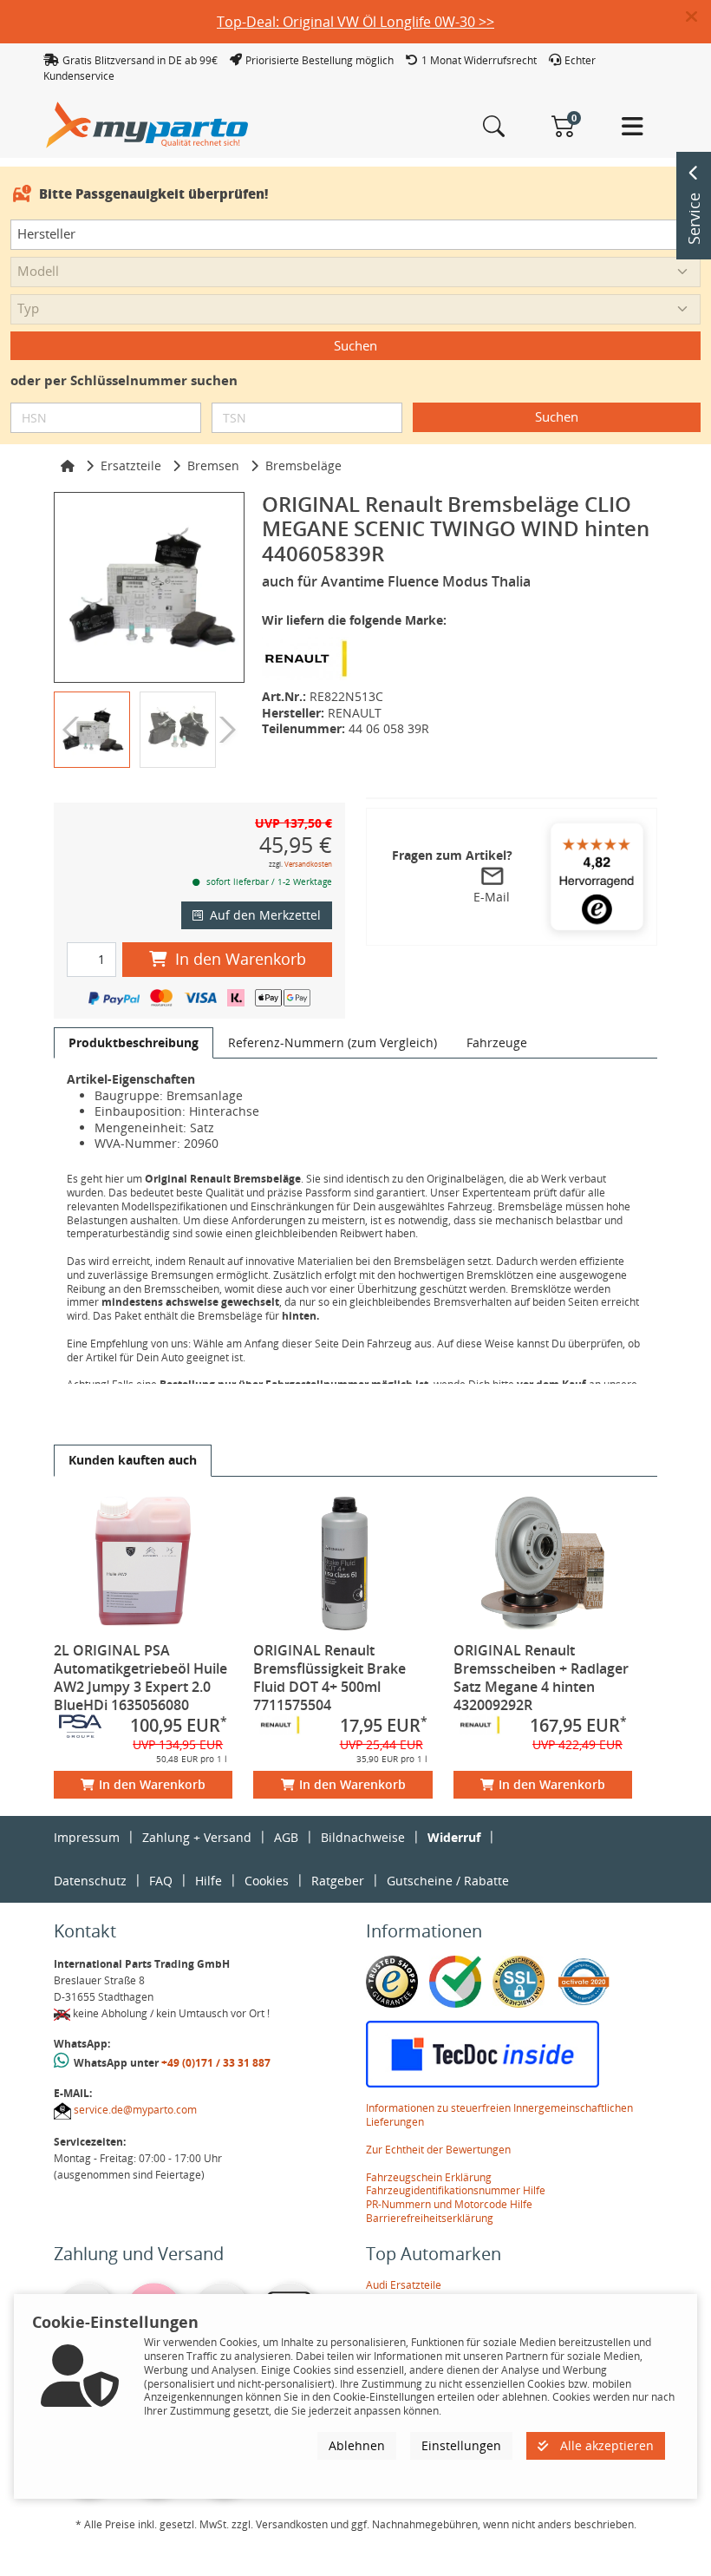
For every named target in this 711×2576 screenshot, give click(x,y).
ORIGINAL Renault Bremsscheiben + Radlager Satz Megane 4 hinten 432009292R (541, 1678)
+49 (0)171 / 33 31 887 (216, 2063)
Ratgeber (338, 1881)
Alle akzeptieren (605, 2445)
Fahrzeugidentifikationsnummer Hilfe (456, 2190)
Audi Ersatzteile (404, 2285)
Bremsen (213, 465)
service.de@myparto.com (135, 2110)
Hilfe (209, 1881)
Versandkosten (308, 864)
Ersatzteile (131, 465)
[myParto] (147, 124)
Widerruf (454, 1837)
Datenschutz (90, 1881)
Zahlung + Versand (197, 1837)
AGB (286, 1837)
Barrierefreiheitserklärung (430, 2218)
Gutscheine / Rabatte (448, 1881)
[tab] (134, 1043)
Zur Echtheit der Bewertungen (438, 2150)
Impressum (87, 1837)
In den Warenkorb (241, 959)
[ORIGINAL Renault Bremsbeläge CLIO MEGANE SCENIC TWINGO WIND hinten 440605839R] (149, 587)
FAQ (161, 1881)
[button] (698, 17)
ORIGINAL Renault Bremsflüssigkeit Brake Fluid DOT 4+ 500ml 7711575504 (329, 1678)
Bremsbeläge (303, 465)
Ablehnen (357, 2445)
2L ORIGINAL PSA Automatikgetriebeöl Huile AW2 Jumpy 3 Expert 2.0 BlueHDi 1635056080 (140, 1678)
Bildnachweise (363, 1837)
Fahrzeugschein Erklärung (429, 2177)
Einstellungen (461, 2445)
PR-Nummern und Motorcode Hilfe (449, 2204)
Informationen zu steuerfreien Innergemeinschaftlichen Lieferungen (499, 2115)
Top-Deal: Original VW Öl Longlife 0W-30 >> (355, 22)
